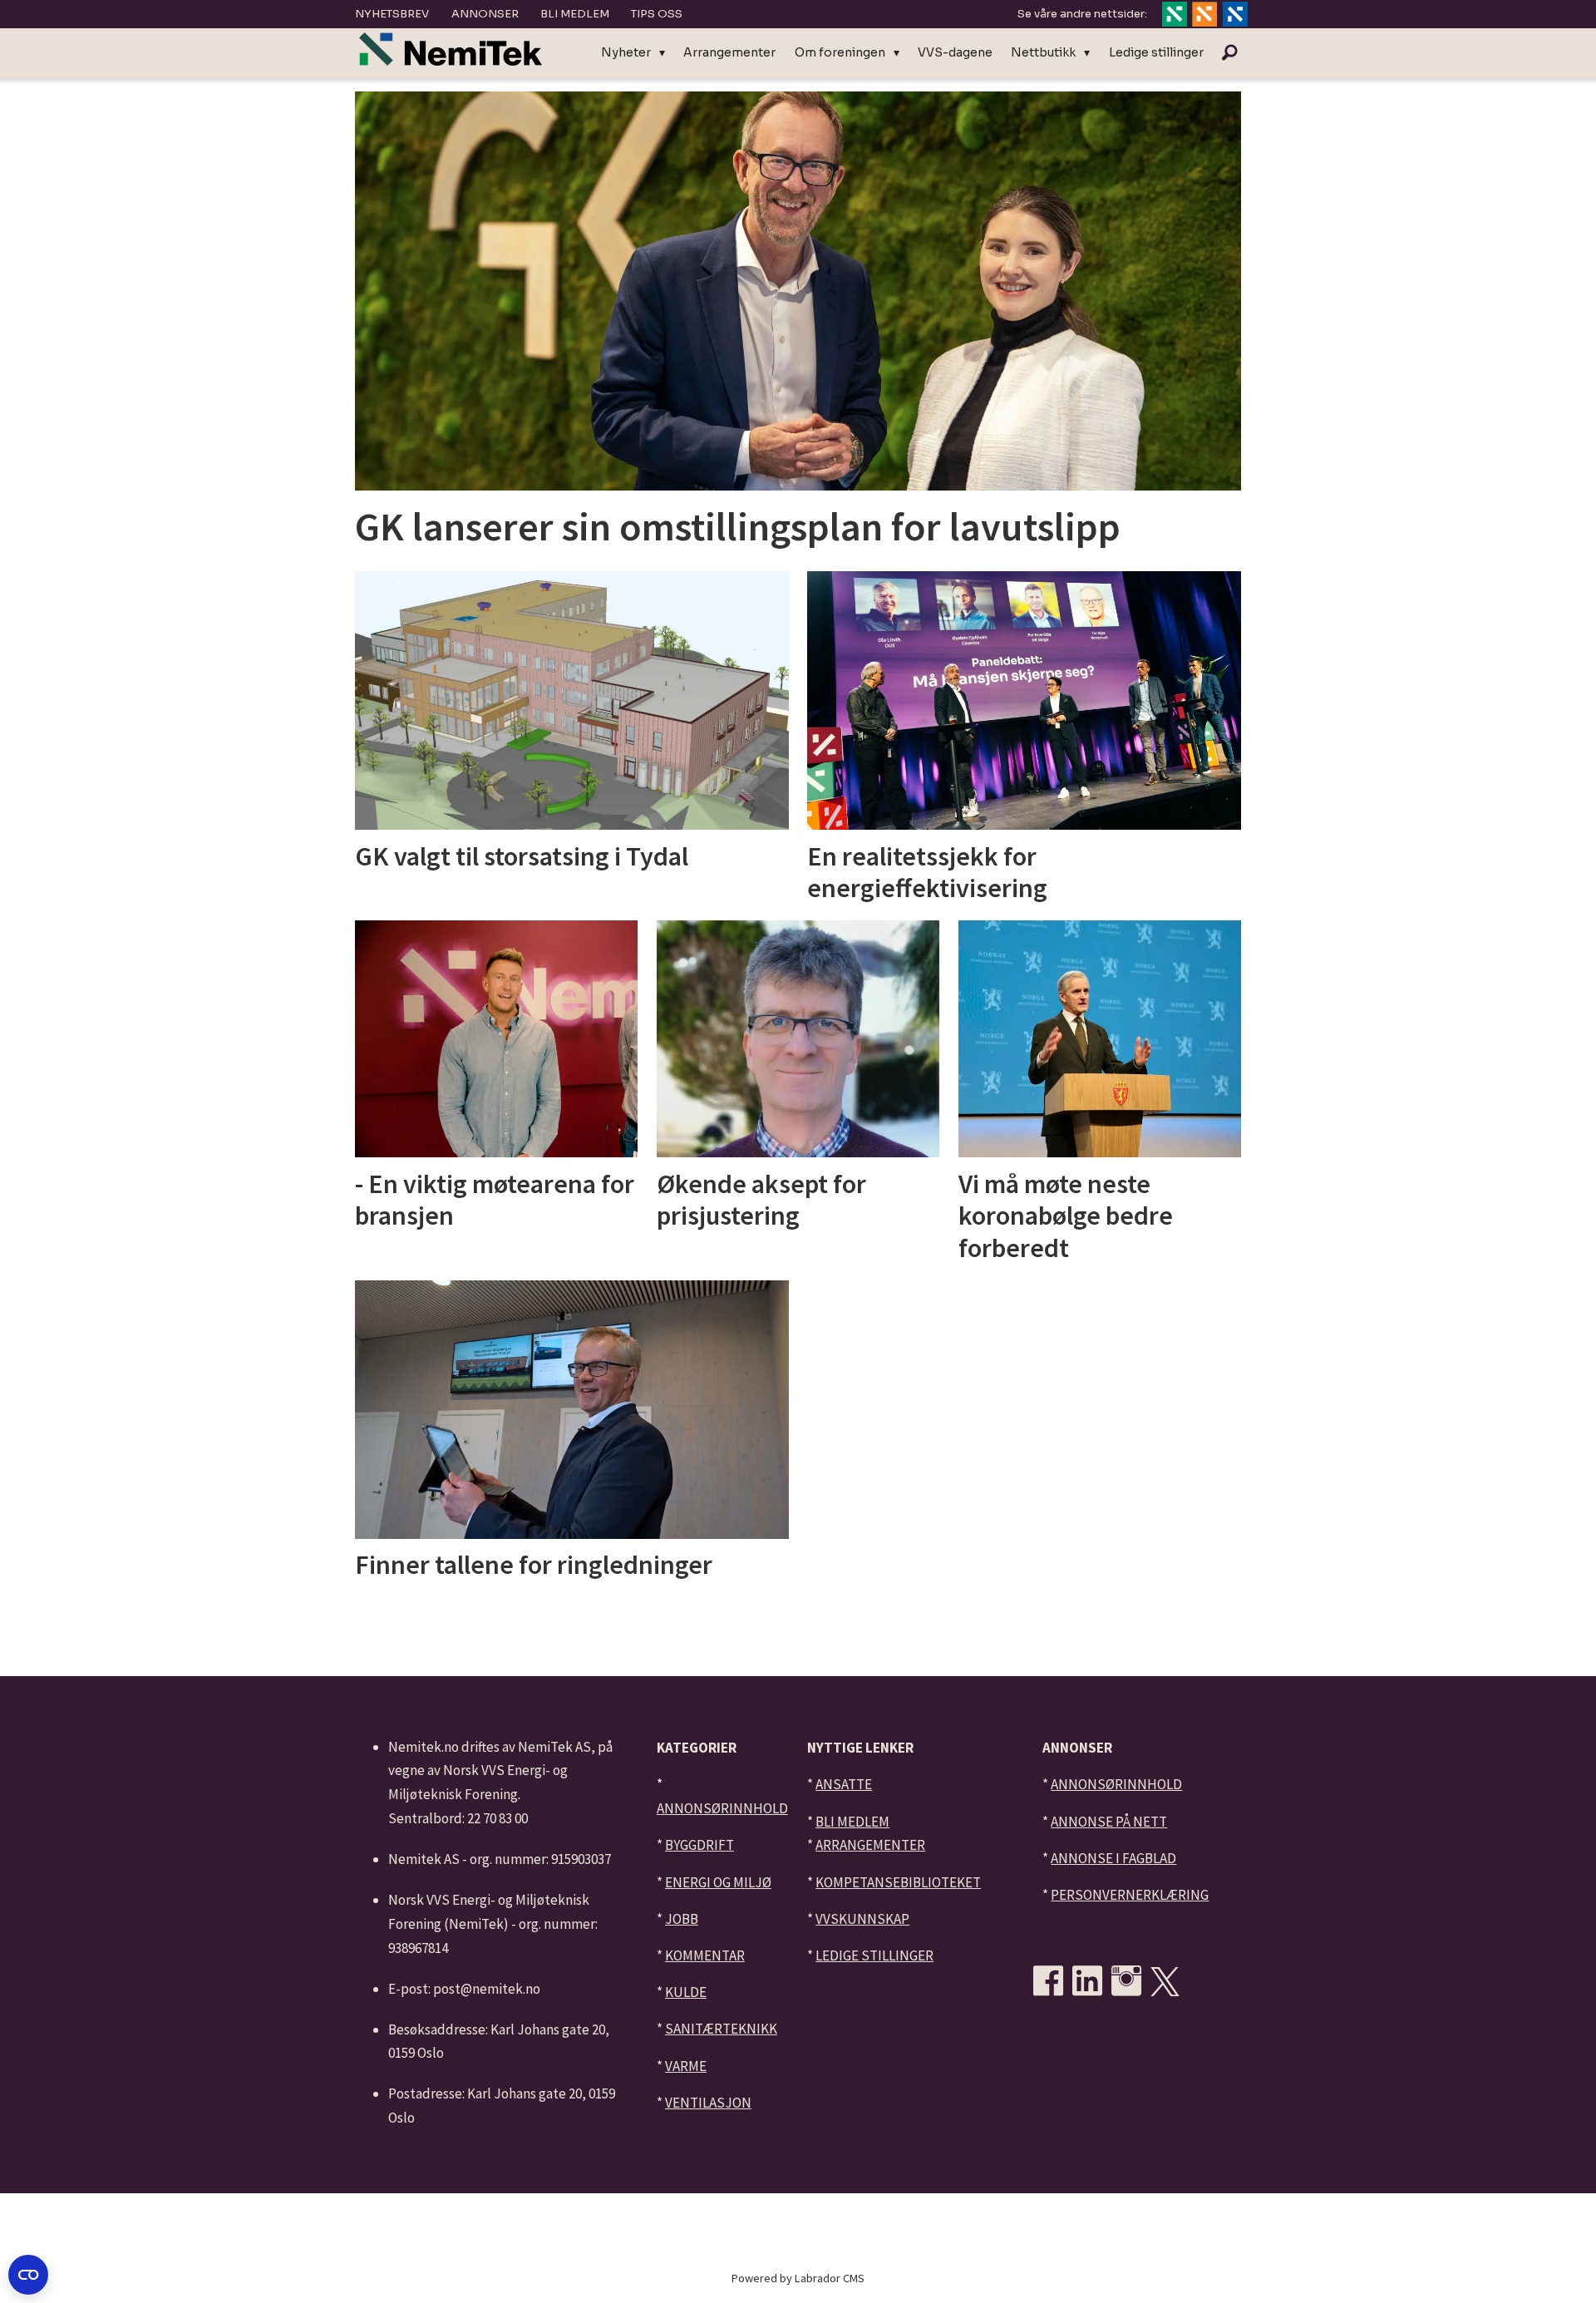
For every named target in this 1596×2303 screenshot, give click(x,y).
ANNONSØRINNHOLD (722, 1808)
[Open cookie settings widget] (28, 2275)
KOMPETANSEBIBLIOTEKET (898, 1882)
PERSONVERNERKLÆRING (1130, 1895)
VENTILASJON (708, 2103)
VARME (686, 2066)
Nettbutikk (1043, 52)
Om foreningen (840, 52)
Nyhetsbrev (392, 14)
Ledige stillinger (1156, 52)
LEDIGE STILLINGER (874, 1955)
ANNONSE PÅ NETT (1109, 1822)
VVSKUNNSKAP (862, 1919)
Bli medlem (575, 14)
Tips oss (657, 14)
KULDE (686, 1992)
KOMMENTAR (705, 1955)
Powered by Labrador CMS (798, 2278)
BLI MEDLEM (852, 1822)
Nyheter (626, 52)
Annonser (485, 14)
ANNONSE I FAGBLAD (1113, 1858)
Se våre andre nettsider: (1082, 14)
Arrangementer (729, 52)
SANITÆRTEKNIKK (721, 2029)
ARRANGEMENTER (870, 1845)
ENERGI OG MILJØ (718, 1882)
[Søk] (1229, 53)
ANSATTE (844, 1784)
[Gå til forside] (451, 49)
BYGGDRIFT (699, 1845)
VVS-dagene (955, 52)
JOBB (682, 1919)
